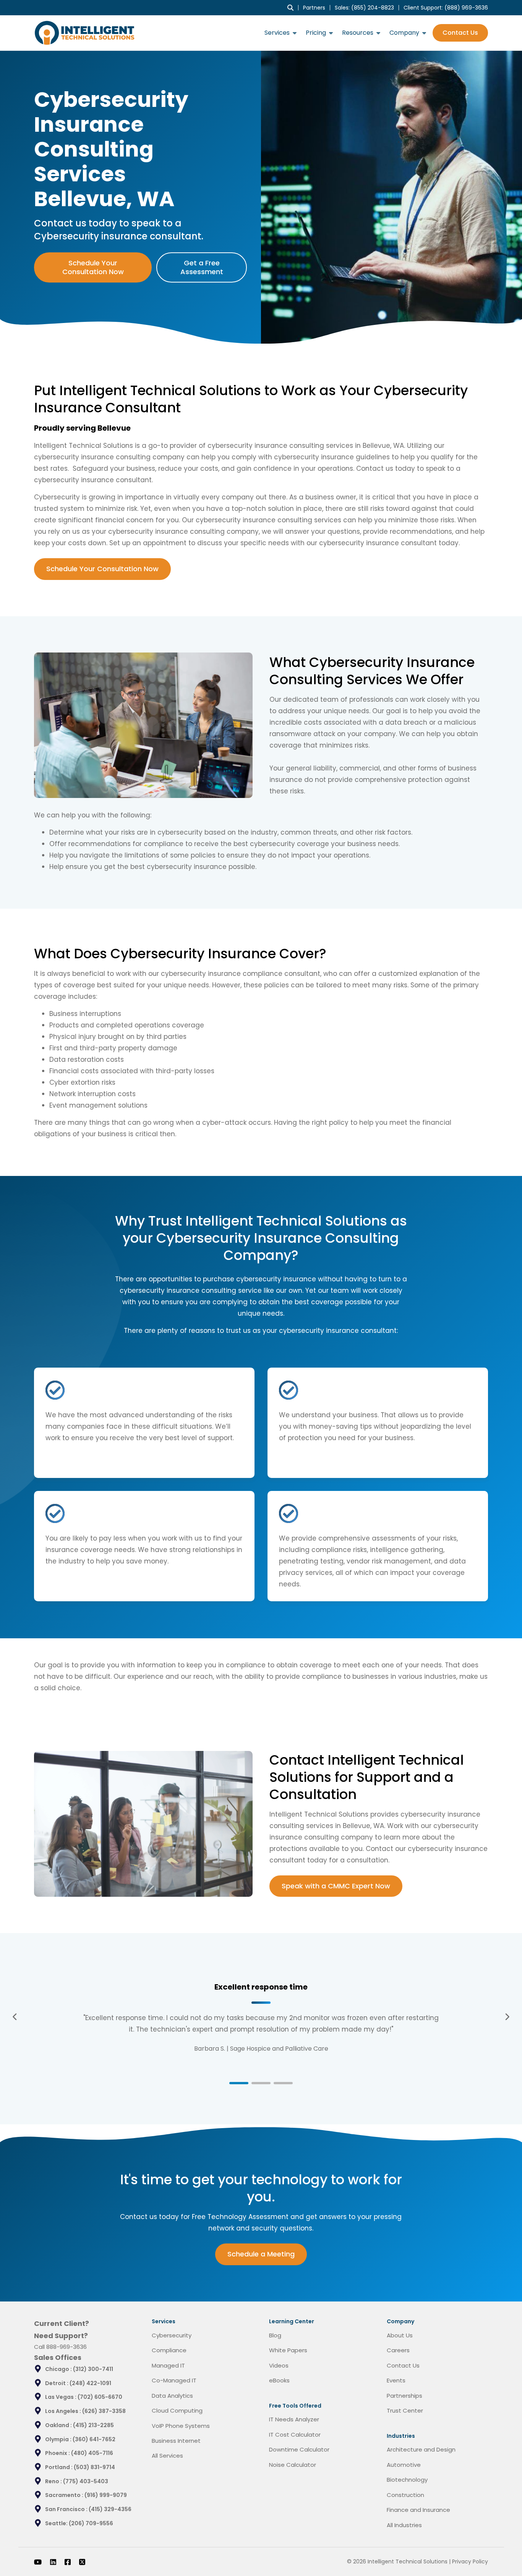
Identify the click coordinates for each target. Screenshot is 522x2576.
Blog (275, 2335)
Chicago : (59, 2369)
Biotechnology (407, 2480)
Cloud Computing (177, 2410)
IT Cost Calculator (295, 2435)
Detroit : (57, 2383)
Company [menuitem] (404, 33)
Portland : (59, 2467)
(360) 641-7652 (94, 2439)
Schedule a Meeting (261, 2254)
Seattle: (57, 2523)
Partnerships (404, 2396)
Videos (279, 2365)
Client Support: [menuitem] (446, 8)
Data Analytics (172, 2396)
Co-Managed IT (174, 2380)
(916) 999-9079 (106, 2495)
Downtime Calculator (299, 2449)
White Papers (288, 2350)
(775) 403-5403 (86, 2481)
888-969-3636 (66, 2347)
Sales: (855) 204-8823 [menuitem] (364, 8)
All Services (167, 2456)
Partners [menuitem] (314, 8)
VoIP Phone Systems (181, 2426)
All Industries (404, 2525)
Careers (398, 2350)
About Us (400, 2335)
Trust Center (405, 2410)
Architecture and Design (421, 2449)
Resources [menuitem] (358, 33)
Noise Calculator (293, 2465)
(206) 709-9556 (91, 2523)
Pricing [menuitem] (316, 33)
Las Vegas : (61, 2397)
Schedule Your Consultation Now (93, 267)
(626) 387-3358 (104, 2411)
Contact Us (460, 33)
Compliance (169, 2350)
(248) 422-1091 (90, 2383)
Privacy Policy (470, 2561)
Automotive (404, 2465)
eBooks (279, 2380)
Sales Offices (58, 2357)
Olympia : (59, 2439)
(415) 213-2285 (93, 2425)
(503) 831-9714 (94, 2467)
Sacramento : (65, 2495)
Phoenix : (58, 2453)
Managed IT (168, 2365)
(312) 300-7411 (93, 2369)
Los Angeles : (64, 2411)
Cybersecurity (172, 2335)
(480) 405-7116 (92, 2453)
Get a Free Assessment (202, 267)
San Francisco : (67, 2509)
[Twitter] (82, 2562)
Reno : (54, 2481)
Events (396, 2380)
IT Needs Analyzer (294, 2419)
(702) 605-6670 (100, 2397)
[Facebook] (68, 2562)
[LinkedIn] (53, 2562)
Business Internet (176, 2441)
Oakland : (59, 2425)
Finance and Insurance (418, 2510)
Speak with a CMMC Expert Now (336, 1886)
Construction (405, 2495)
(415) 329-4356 (110, 2509)
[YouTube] (38, 2562)
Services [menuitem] (277, 33)
